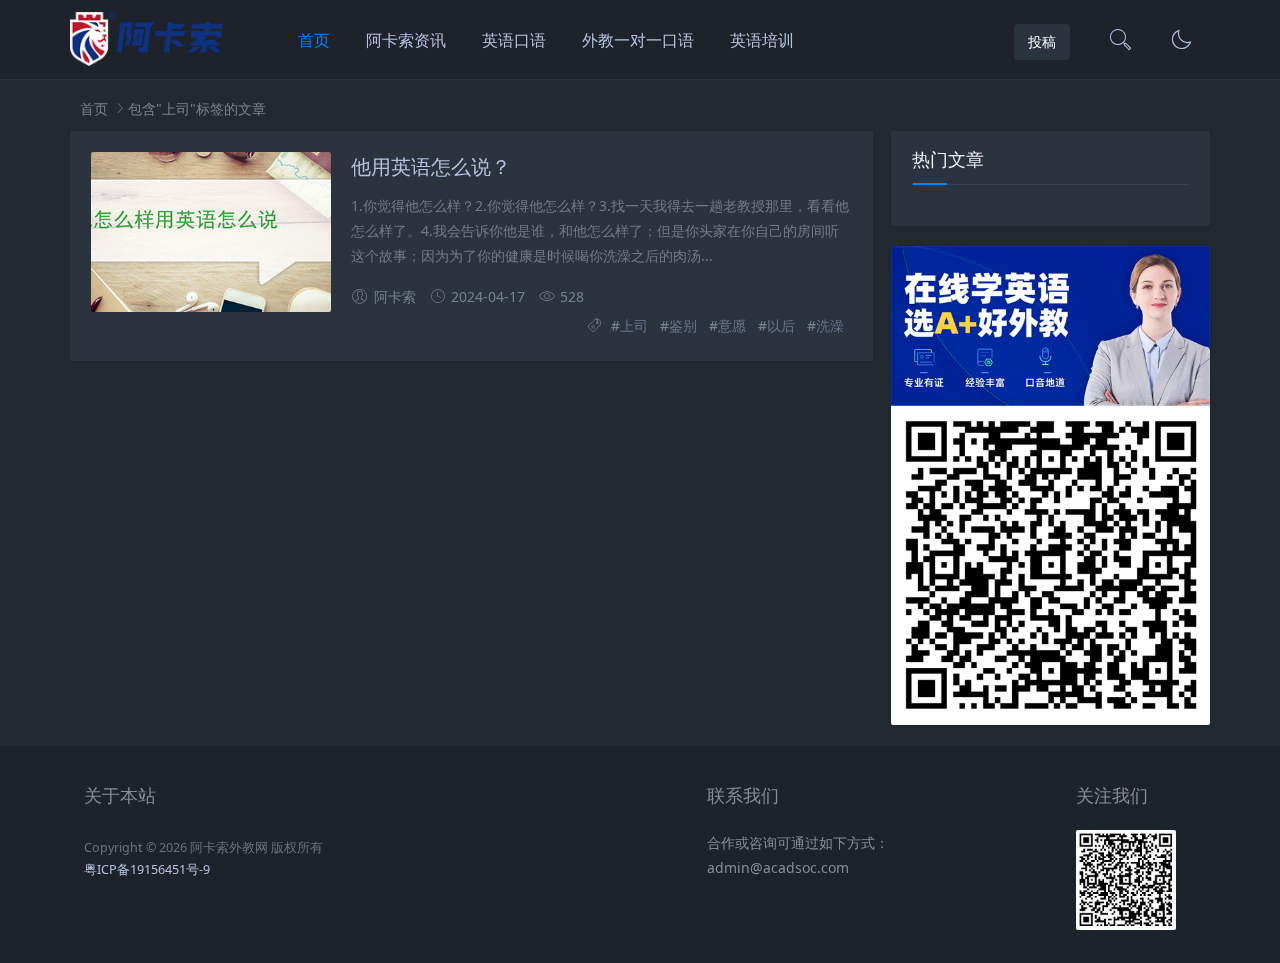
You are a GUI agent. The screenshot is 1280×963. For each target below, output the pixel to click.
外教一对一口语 (638, 40)
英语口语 (514, 40)
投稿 (1042, 41)
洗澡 (830, 325)
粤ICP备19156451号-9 (147, 869)
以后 (781, 325)
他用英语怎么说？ (431, 165)
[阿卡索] (146, 60)
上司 (634, 325)
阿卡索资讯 (406, 40)
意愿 (732, 325)
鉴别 (683, 325)
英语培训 (762, 40)
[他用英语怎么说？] (211, 232)
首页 (314, 40)
